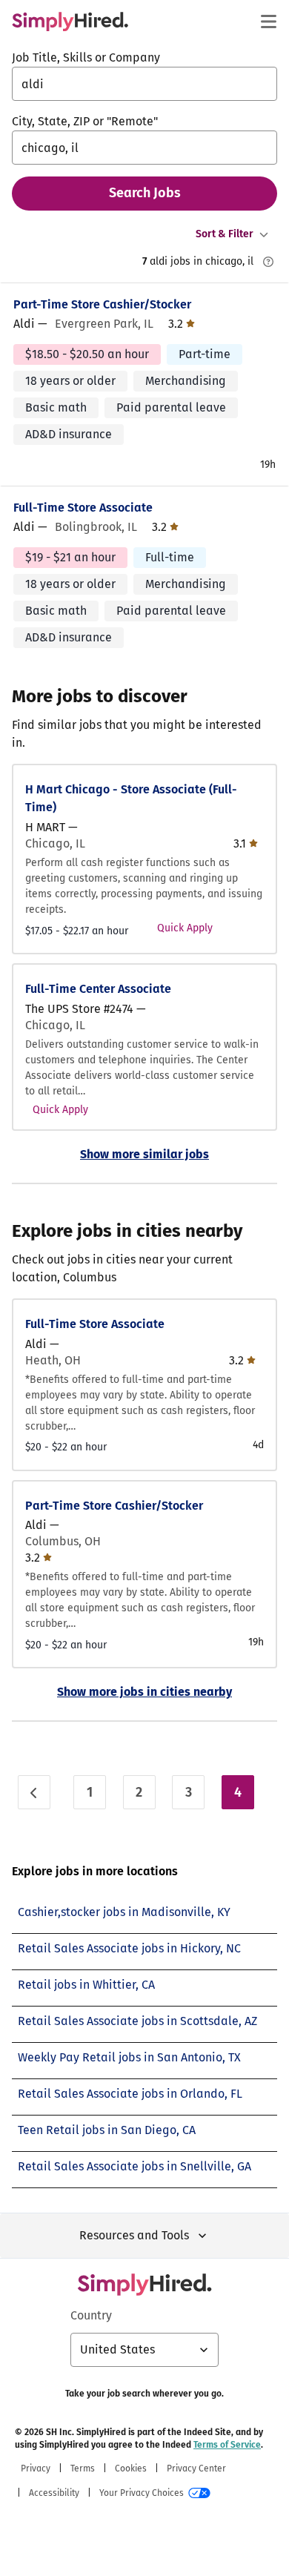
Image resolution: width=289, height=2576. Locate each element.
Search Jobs (145, 193)
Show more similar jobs (144, 1154)
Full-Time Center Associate (98, 989)
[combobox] (144, 84)
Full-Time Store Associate (83, 508)
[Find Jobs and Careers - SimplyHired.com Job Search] (70, 22)
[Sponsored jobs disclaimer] (268, 262)
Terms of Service (227, 2445)
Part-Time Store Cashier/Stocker (102, 304)
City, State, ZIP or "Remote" (85, 121)
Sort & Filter (225, 234)
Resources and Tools (134, 2235)
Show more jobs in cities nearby (144, 1692)
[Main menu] (268, 22)
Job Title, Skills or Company (86, 57)
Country (91, 2315)
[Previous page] (34, 1792)
